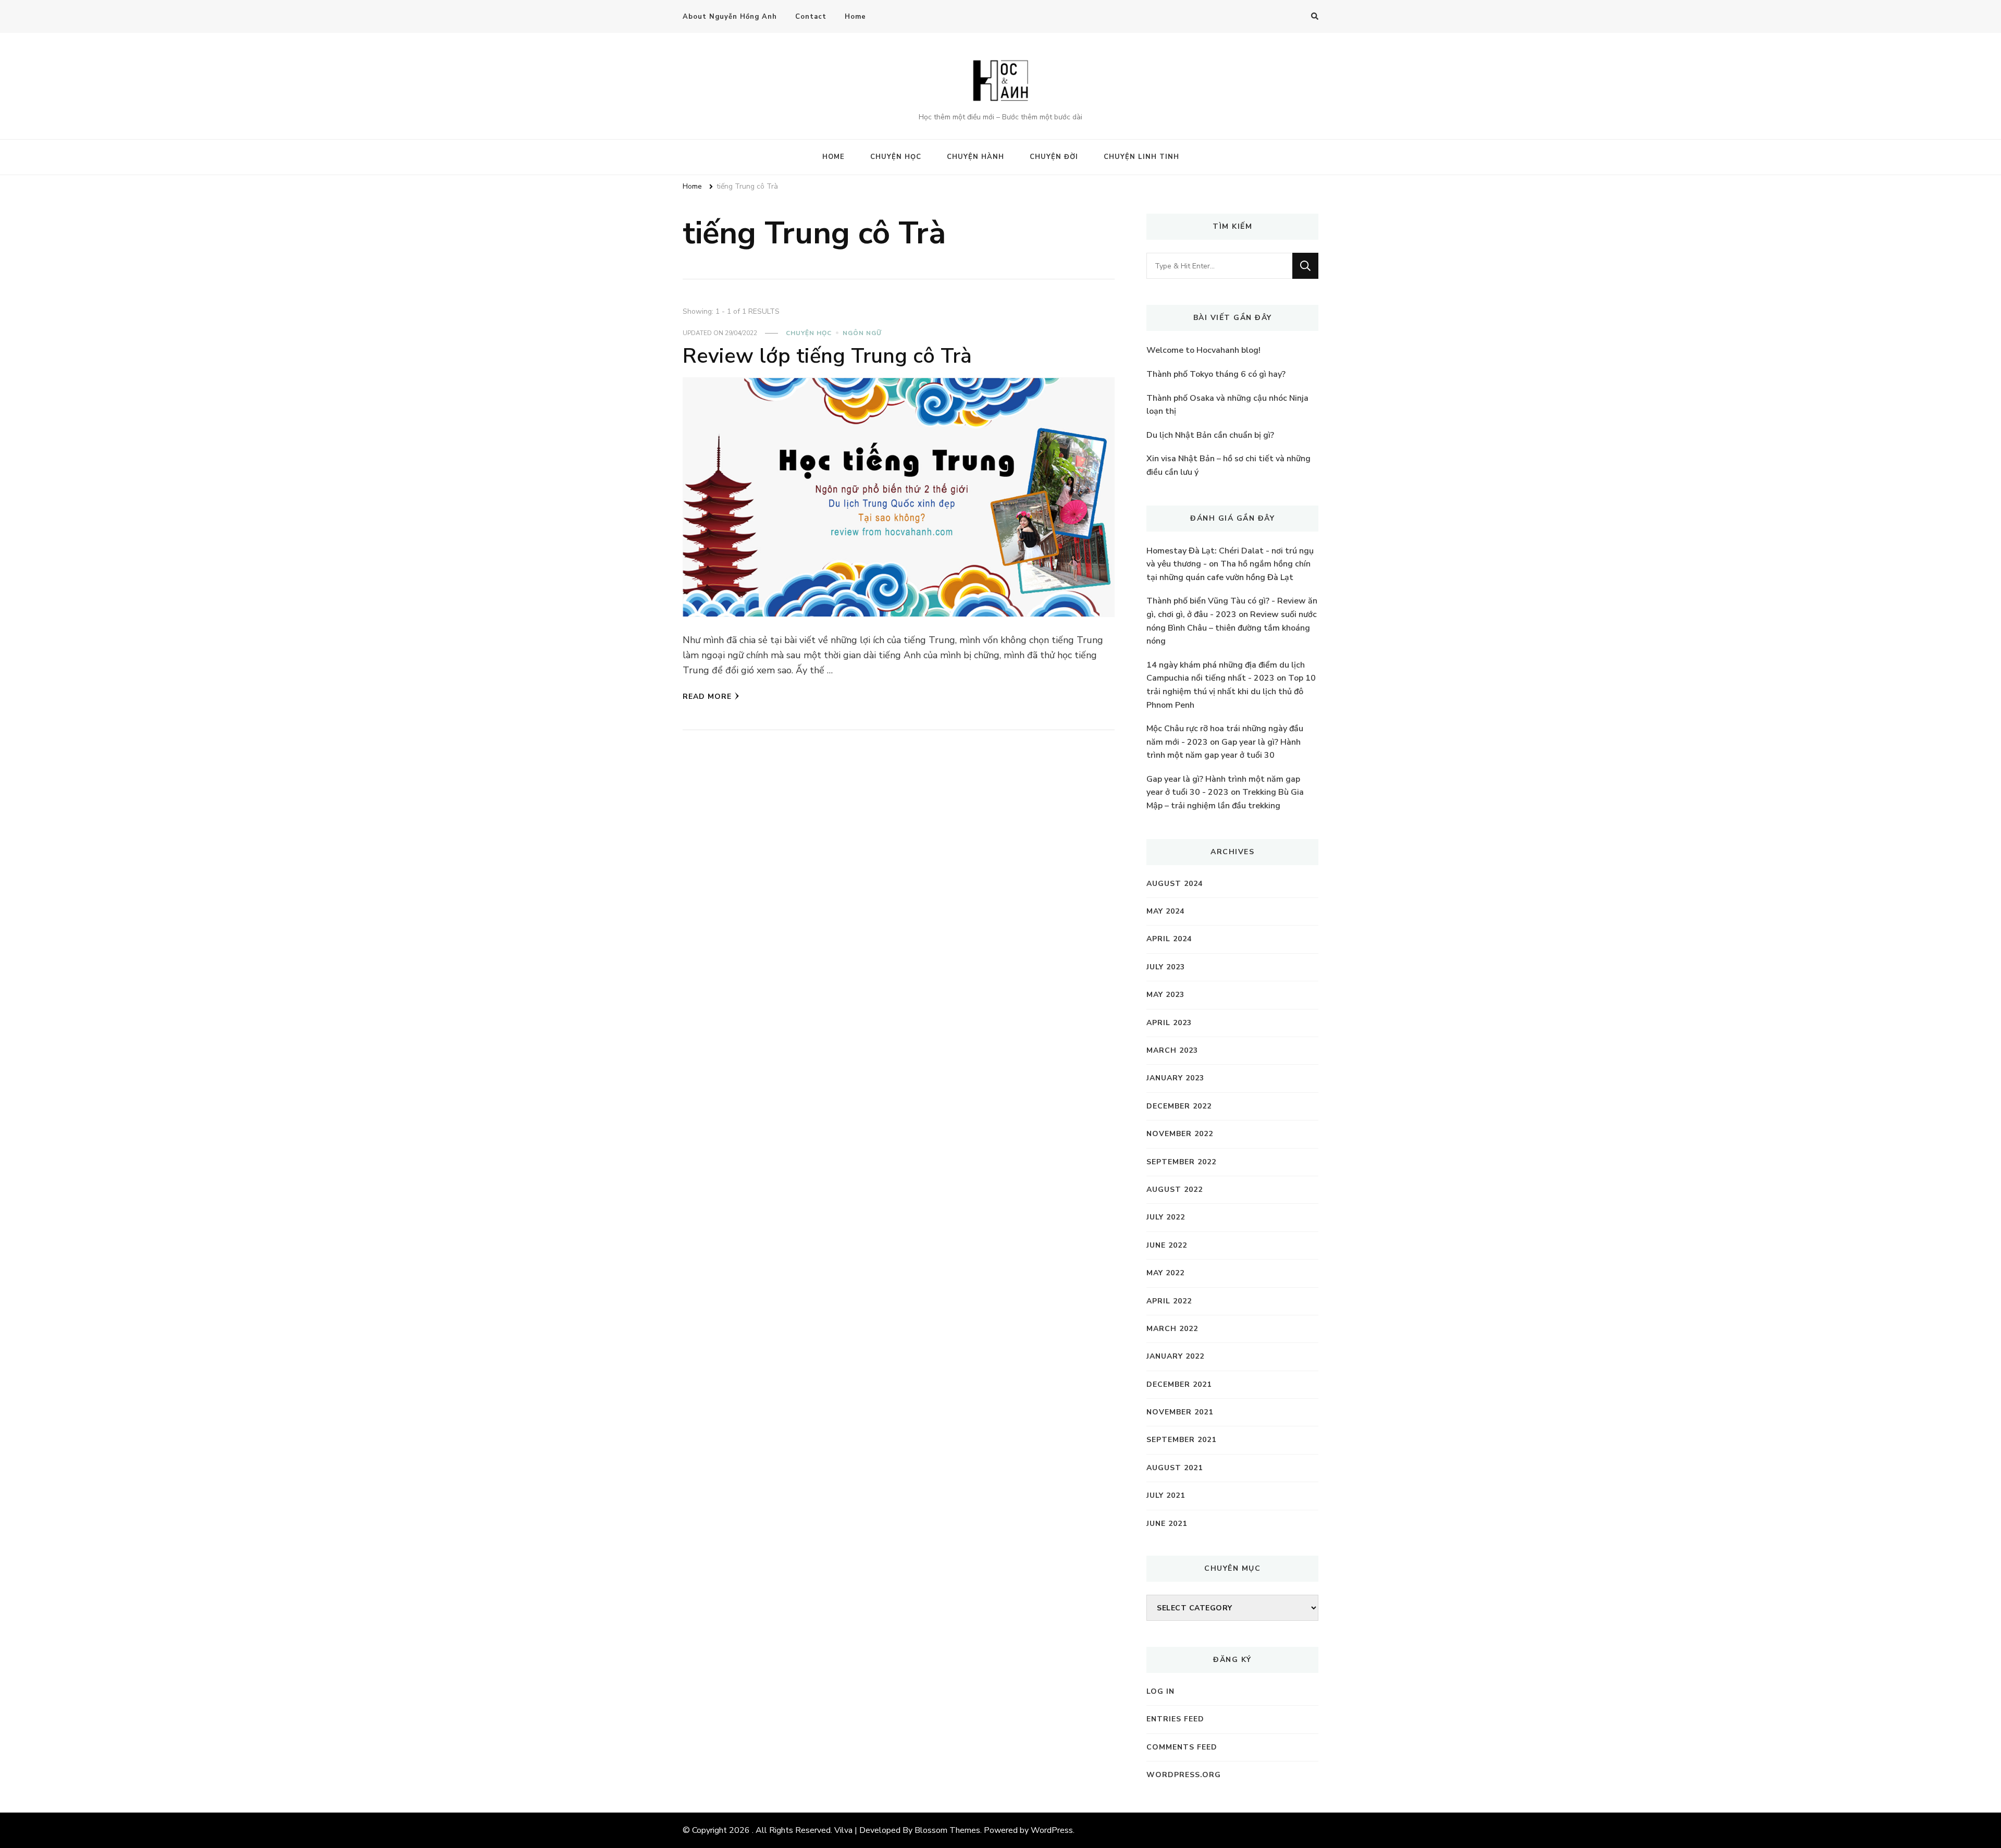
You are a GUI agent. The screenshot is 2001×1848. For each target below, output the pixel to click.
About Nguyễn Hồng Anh (730, 17)
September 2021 (1181, 1440)
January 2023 (1175, 1078)
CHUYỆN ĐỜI (1054, 157)
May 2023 (1165, 995)
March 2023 (1172, 1050)
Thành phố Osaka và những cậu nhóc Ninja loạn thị (1227, 405)
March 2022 (1172, 1329)
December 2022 (1179, 1106)
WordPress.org (1184, 1775)
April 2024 (1169, 939)
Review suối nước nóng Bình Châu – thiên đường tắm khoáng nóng (1232, 628)
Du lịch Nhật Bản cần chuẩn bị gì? (1210, 435)
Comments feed (1182, 1747)
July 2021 (1166, 1495)
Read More (707, 697)
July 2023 (1166, 967)
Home (855, 17)
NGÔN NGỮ (862, 333)
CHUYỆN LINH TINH (1141, 157)
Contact (811, 17)
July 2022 (1166, 1217)
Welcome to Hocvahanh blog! (1203, 350)
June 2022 (1167, 1245)
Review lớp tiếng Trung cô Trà (827, 356)
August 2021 (1175, 1468)
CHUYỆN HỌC (896, 157)
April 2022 (1169, 1301)
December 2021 (1179, 1384)
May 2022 (1165, 1273)
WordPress (1052, 1830)
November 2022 (1180, 1134)
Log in (1160, 1691)
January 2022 (1175, 1356)
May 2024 (1165, 911)
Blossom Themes (947, 1830)
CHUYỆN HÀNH (975, 157)
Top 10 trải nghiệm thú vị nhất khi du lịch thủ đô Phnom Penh (1231, 691)
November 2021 (1180, 1412)
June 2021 (1167, 1524)
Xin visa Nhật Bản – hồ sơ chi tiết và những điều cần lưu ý (1228, 465)
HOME (833, 157)
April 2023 (1169, 1023)
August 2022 (1175, 1190)
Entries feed (1175, 1719)
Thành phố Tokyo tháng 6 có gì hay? (1216, 374)
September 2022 (1181, 1162)
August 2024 (1175, 884)
